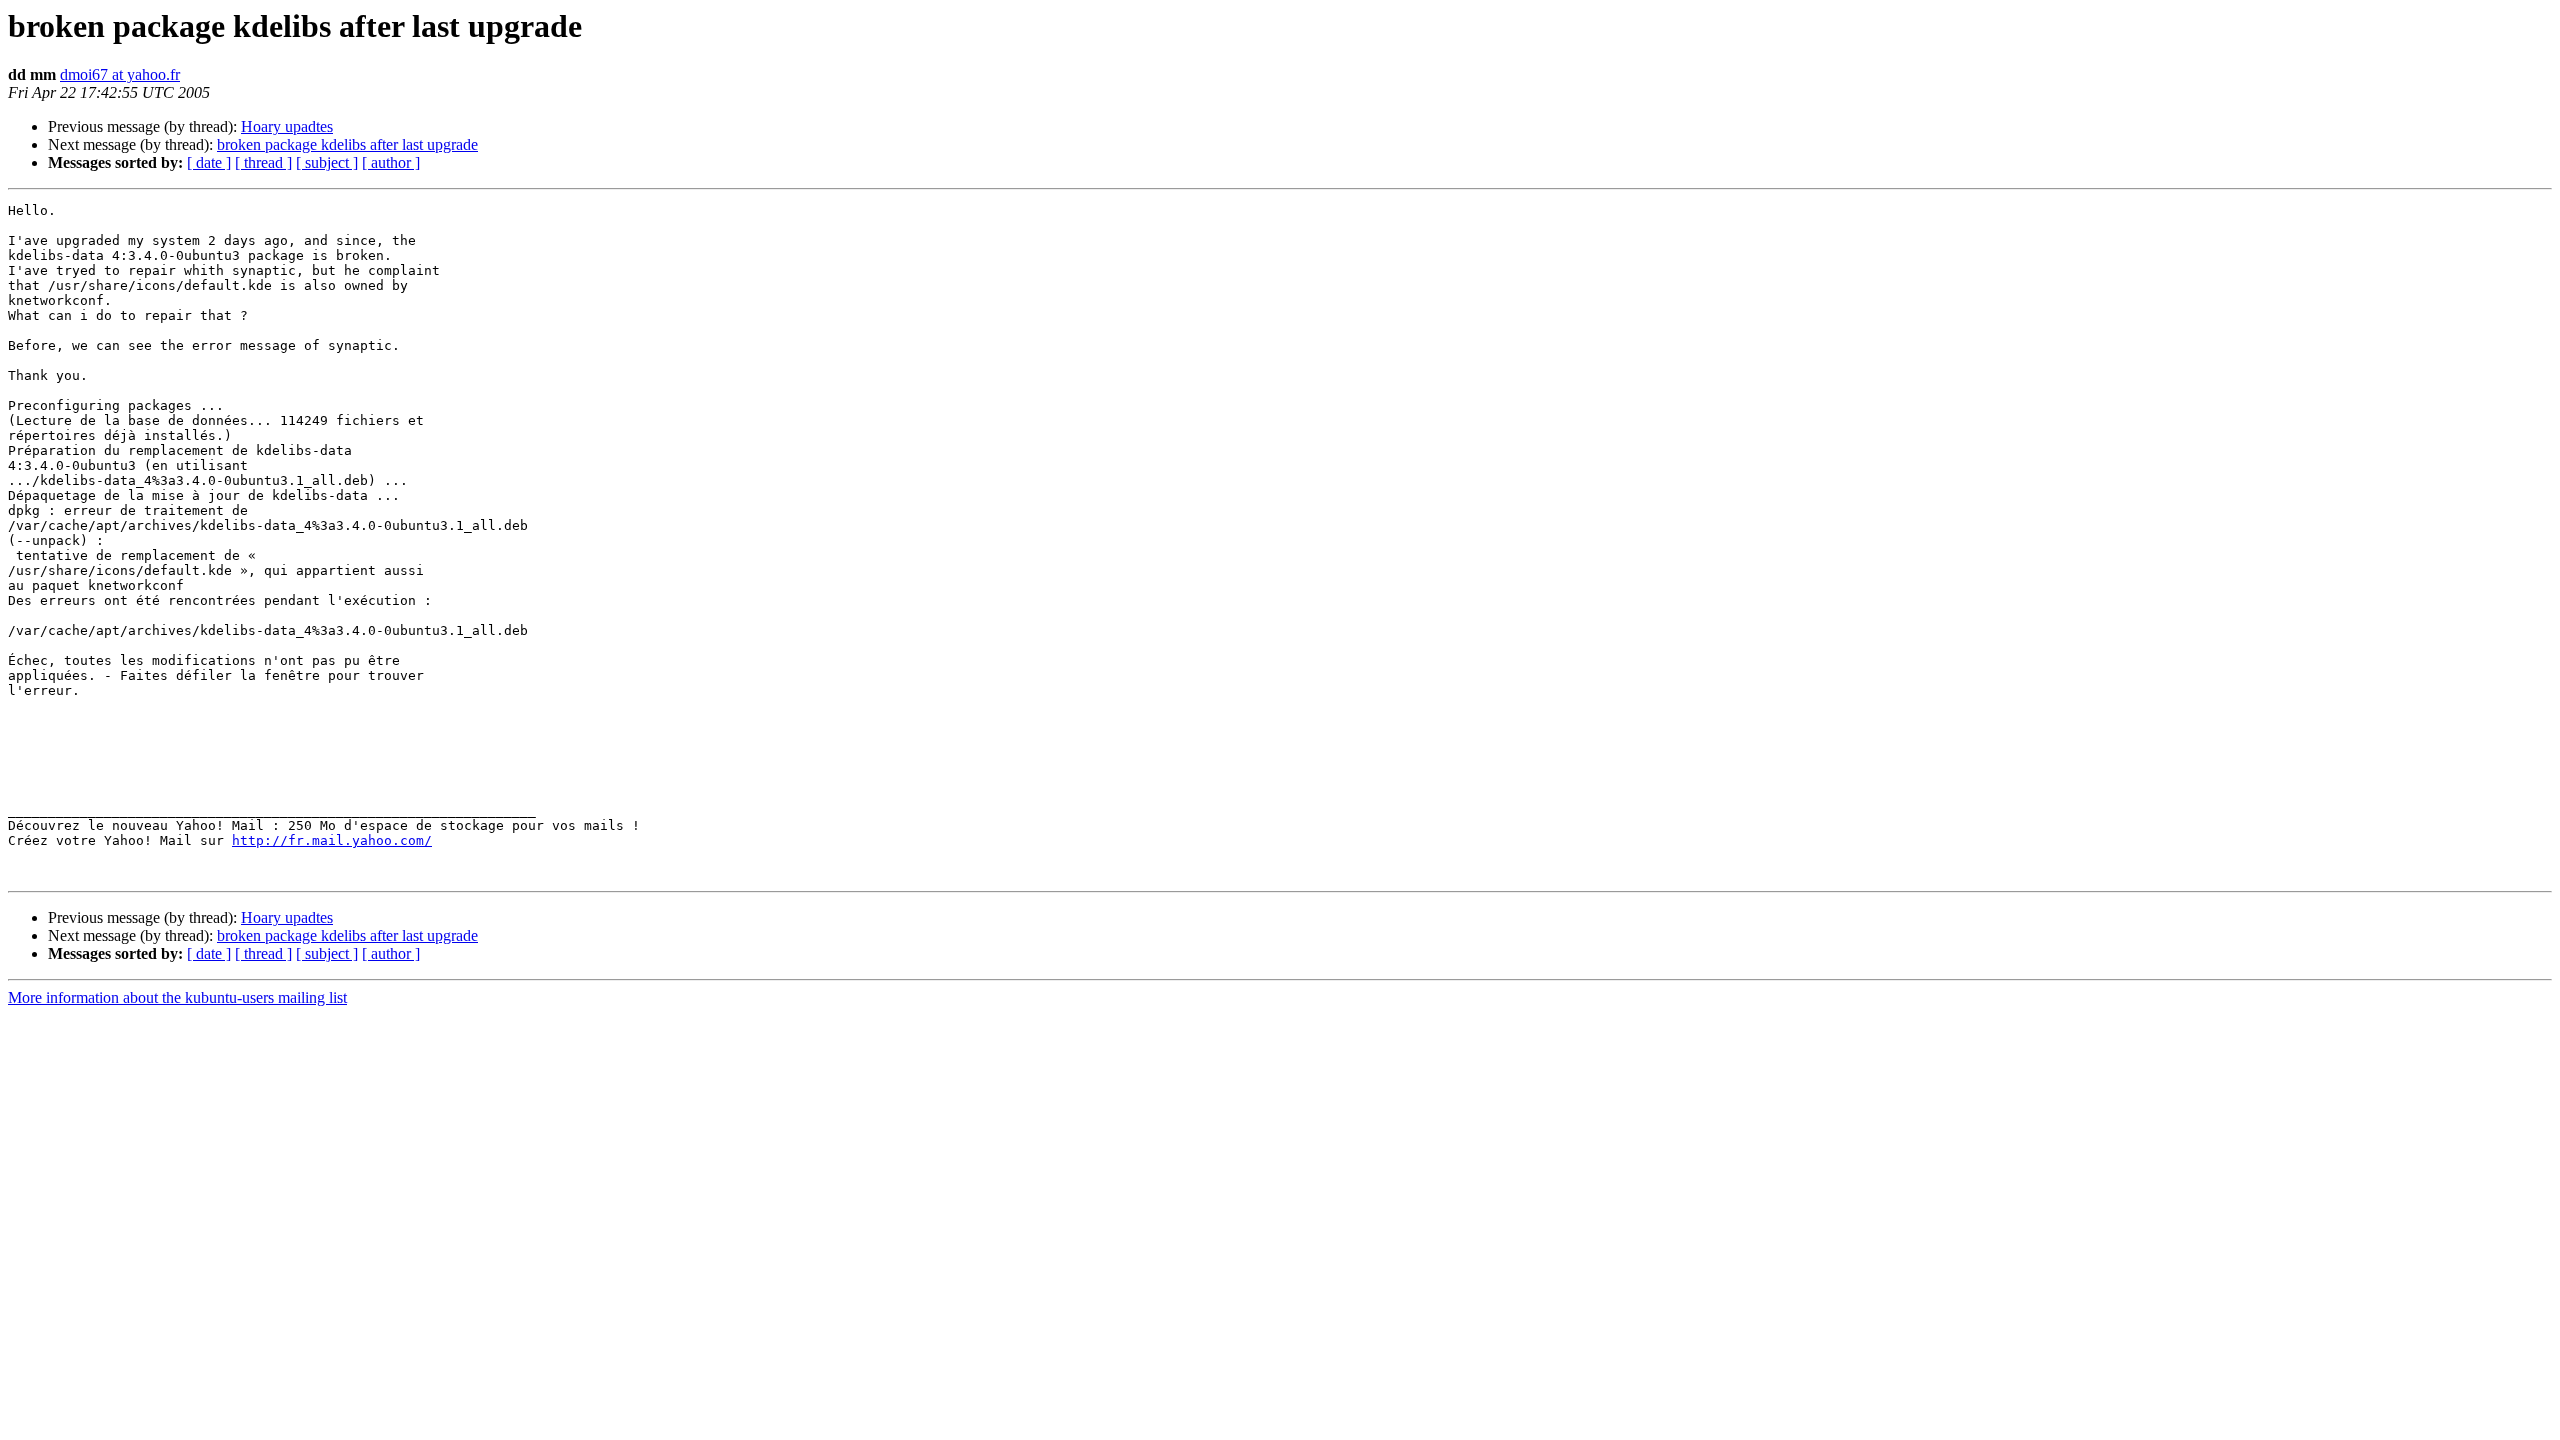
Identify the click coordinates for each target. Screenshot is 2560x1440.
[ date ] (209, 162)
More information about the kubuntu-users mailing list (177, 997)
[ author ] (391, 162)
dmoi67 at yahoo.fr (120, 74)
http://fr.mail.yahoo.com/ (332, 840)
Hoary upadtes (287, 126)
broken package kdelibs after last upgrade (347, 144)
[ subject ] (327, 162)
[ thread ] (263, 162)
